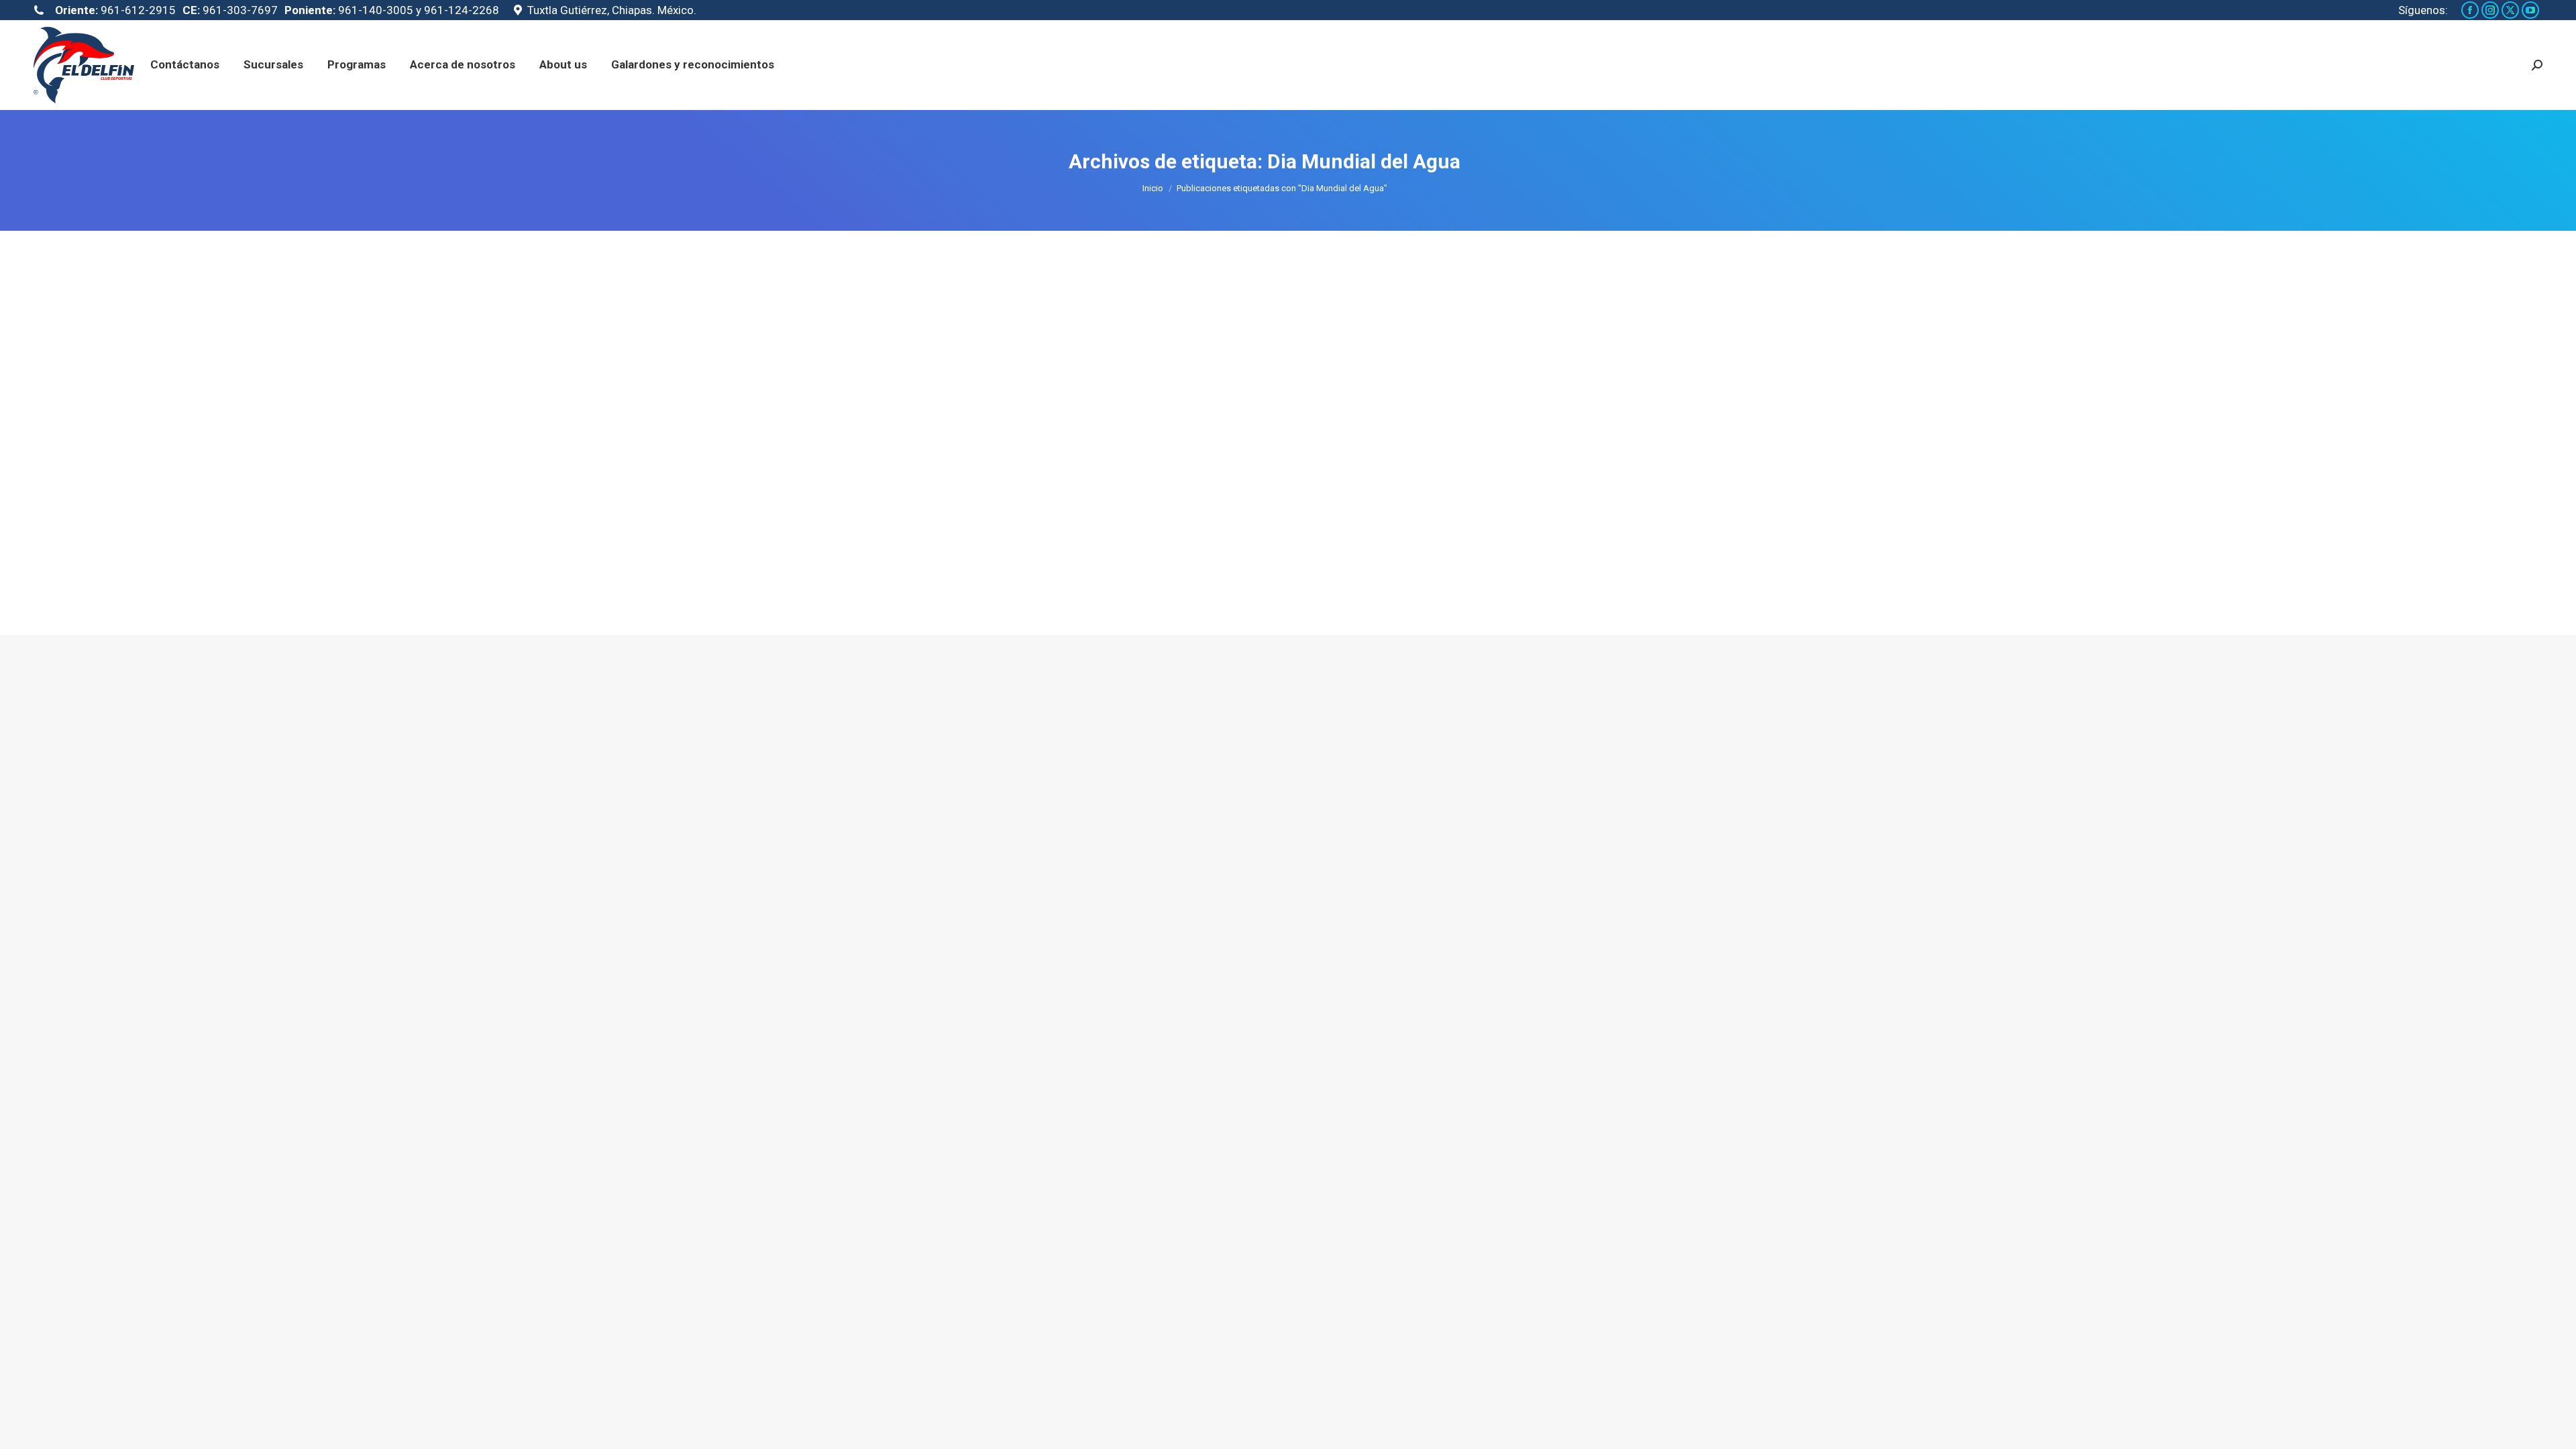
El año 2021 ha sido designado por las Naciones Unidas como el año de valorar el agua (1134, 547)
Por (944, 571)
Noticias (885, 571)
